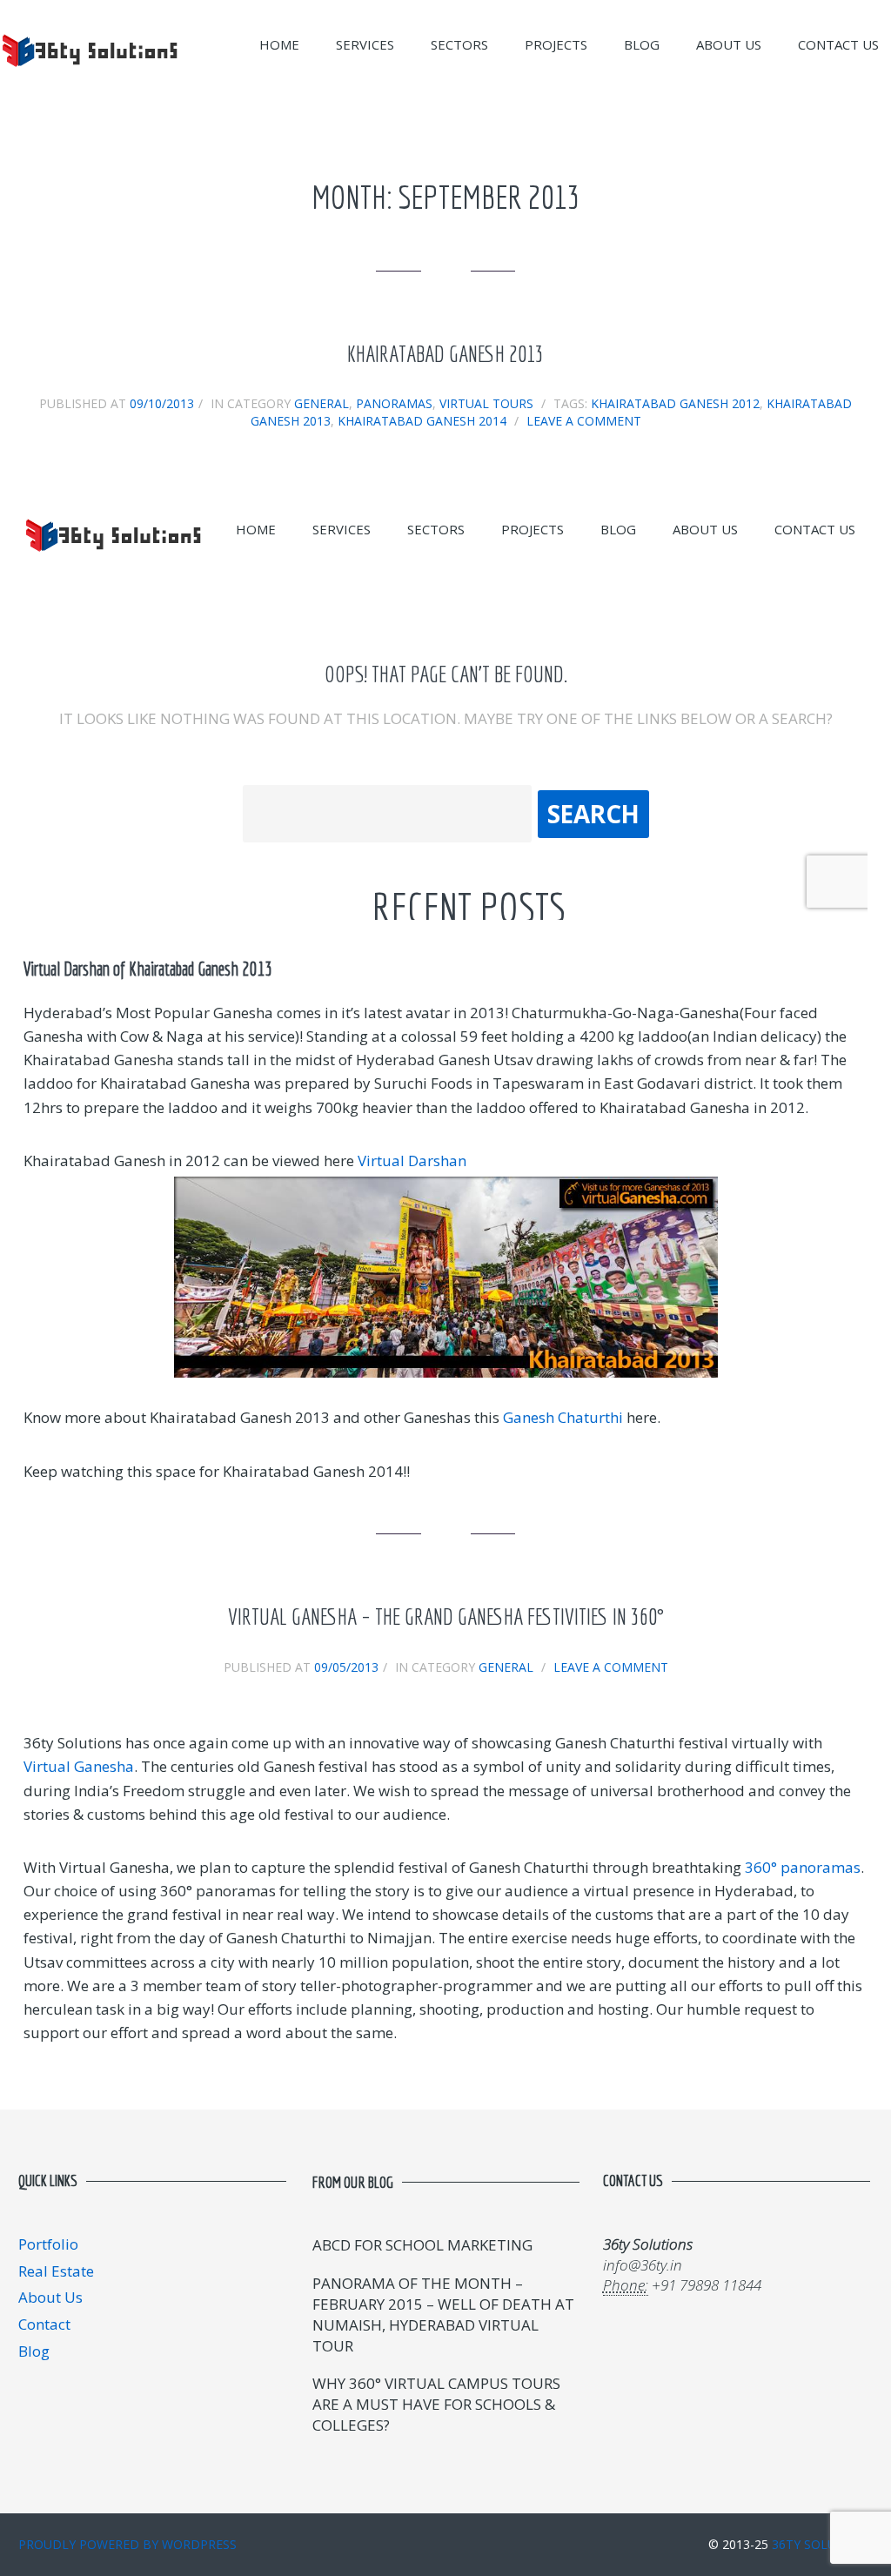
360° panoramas (803, 1867)
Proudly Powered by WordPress (127, 2544)
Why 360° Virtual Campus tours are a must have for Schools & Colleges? (436, 2404)
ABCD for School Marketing (422, 2245)
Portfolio (48, 2244)
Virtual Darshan (412, 1161)
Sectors (459, 44)
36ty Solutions (823, 2544)
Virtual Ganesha (79, 1766)
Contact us (838, 44)
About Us (50, 2297)
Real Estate (56, 2271)
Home (279, 44)
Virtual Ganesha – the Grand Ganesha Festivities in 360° (446, 1617)
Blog (642, 44)
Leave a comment (584, 421)
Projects (556, 44)
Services (365, 44)
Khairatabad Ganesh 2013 (445, 354)
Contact (44, 2324)
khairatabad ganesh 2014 (422, 421)
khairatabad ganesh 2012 (675, 403)
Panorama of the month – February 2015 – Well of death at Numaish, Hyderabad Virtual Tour (443, 2314)
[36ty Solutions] (90, 74)
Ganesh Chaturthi (563, 1417)
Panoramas (394, 403)
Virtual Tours (486, 403)
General (322, 403)
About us (729, 44)
